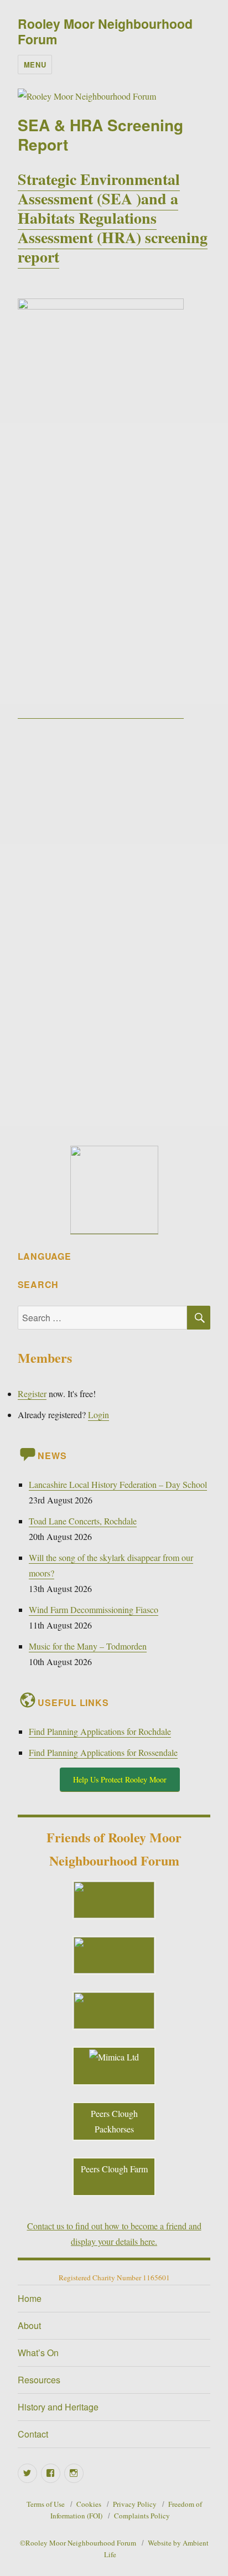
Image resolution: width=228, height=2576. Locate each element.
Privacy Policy (135, 2504)
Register (32, 1393)
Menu (35, 65)
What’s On (38, 2353)
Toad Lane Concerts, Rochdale (83, 1521)
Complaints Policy (142, 2516)
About (29, 2325)
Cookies (89, 2504)
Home (30, 2298)
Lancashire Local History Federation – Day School (118, 1484)
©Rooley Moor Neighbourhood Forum (78, 2543)
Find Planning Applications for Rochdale (100, 1731)
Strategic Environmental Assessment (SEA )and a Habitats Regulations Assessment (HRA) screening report (113, 218)
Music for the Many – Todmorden (88, 1646)
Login (99, 1415)
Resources (39, 2380)
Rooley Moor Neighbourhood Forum (105, 31)
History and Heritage (58, 2407)
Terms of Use (46, 2504)
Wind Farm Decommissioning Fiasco (94, 1609)
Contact (33, 2434)
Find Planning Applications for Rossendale (103, 1752)
